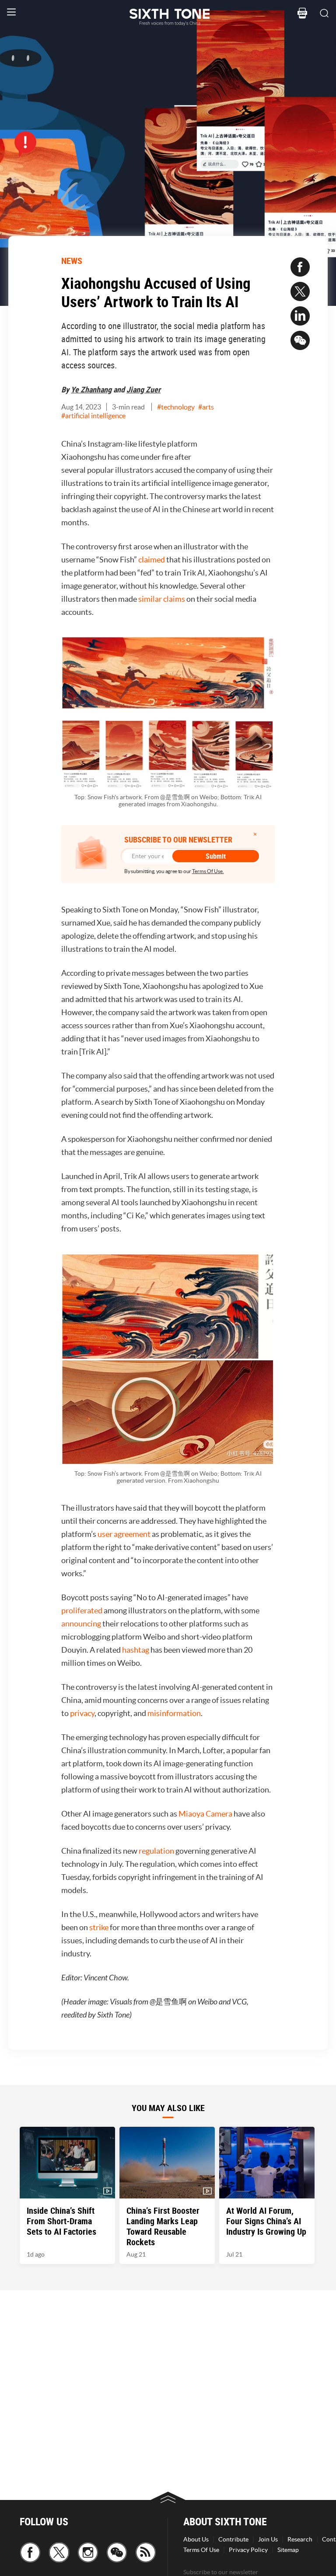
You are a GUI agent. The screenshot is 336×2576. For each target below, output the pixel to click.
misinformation (174, 1713)
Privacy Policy (248, 2550)
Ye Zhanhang (91, 389)
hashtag (136, 1650)
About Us (196, 2539)
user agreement (124, 1534)
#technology (176, 407)
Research (300, 2539)
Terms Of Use (201, 2550)
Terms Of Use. (208, 871)
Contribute (233, 2539)
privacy (82, 1713)
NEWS (72, 261)
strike (99, 1927)
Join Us (268, 2539)
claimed (152, 560)
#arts (206, 407)
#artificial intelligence (93, 416)
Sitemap (288, 2550)
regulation (156, 1851)
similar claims (162, 599)
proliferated (82, 1610)
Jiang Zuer (143, 389)
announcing (81, 1624)
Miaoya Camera (205, 1814)
